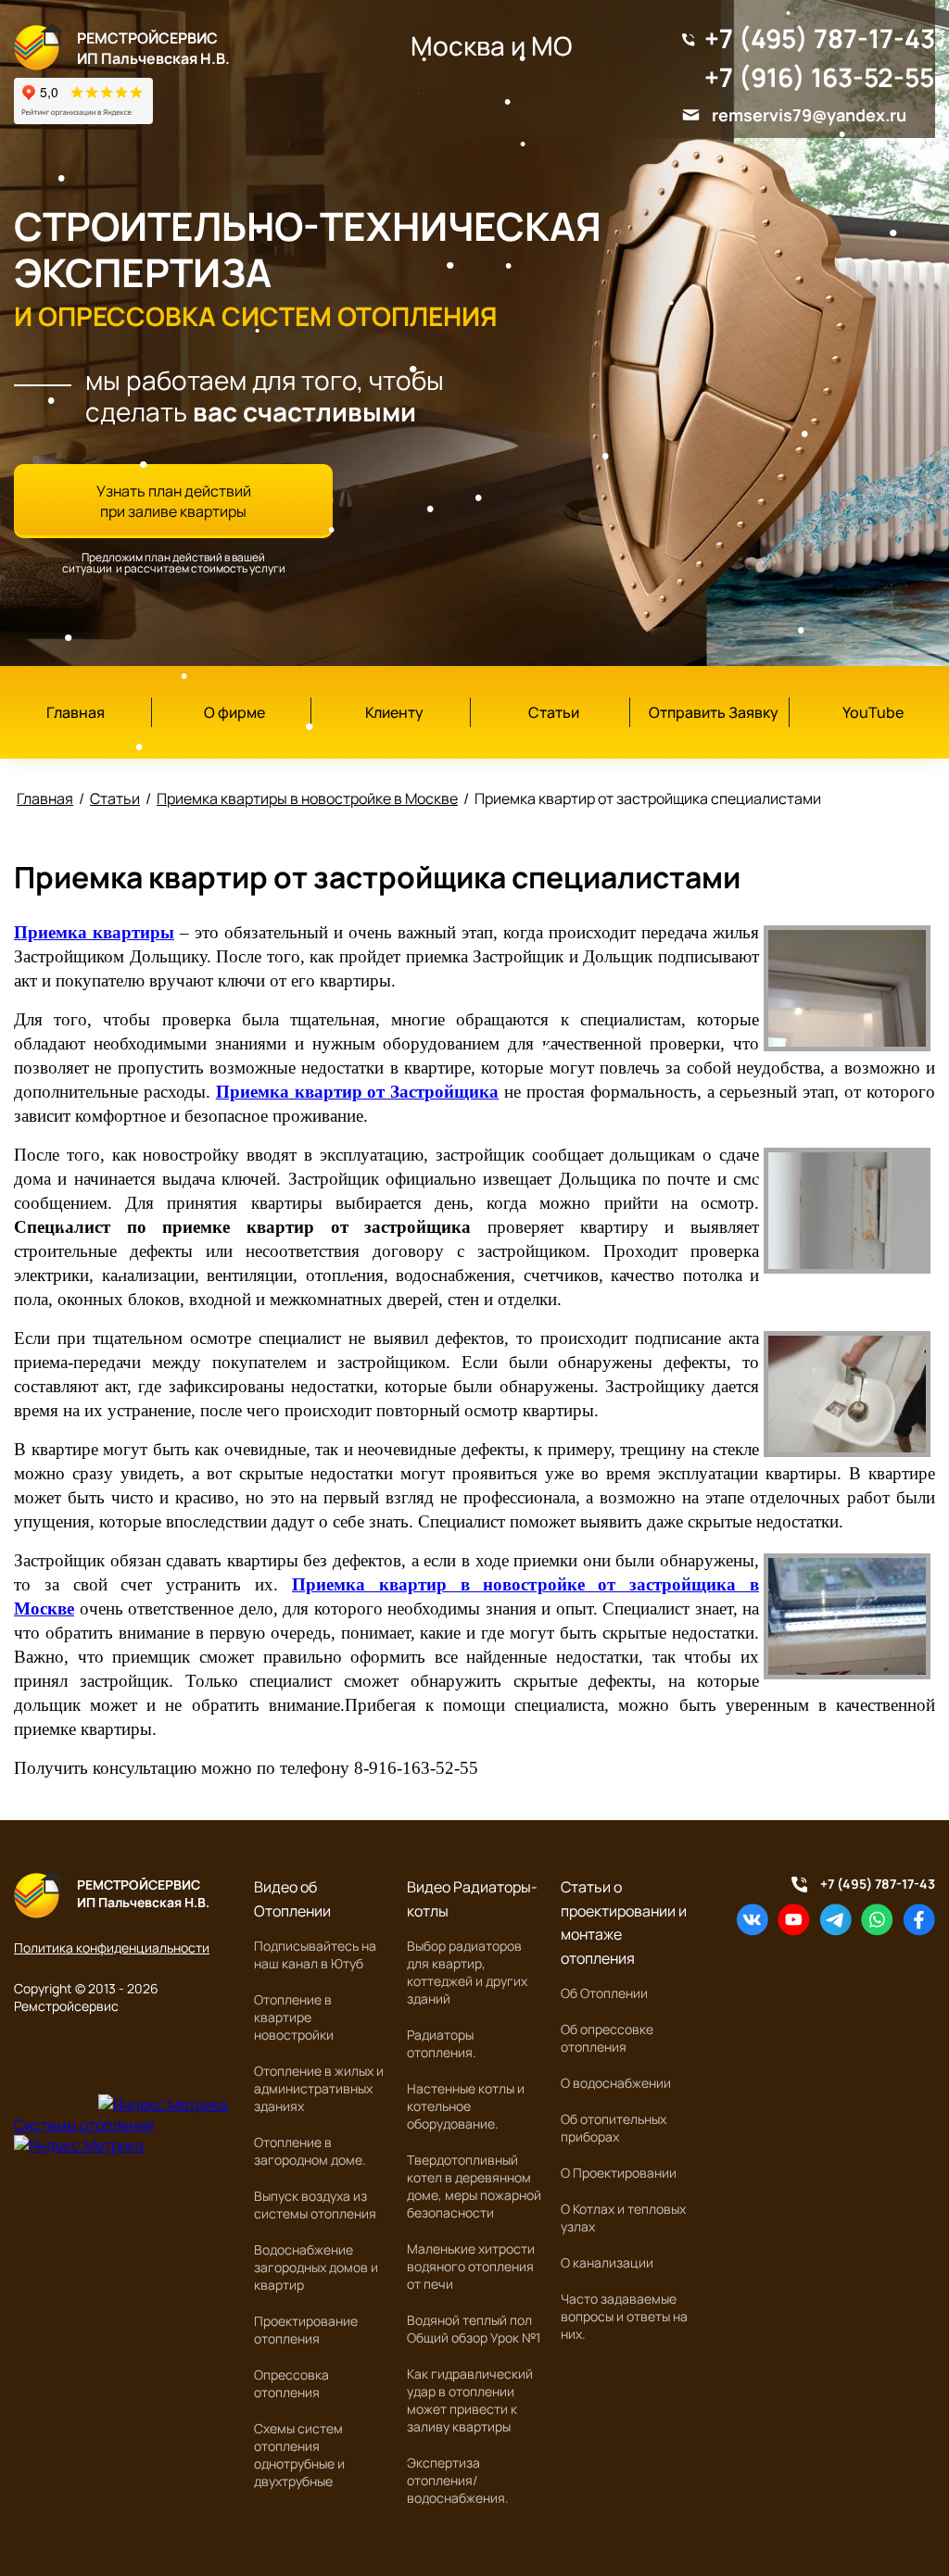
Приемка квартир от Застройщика (358, 1092)
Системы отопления (84, 2125)
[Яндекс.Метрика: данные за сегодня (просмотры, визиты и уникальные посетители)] (163, 2105)
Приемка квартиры (94, 932)
